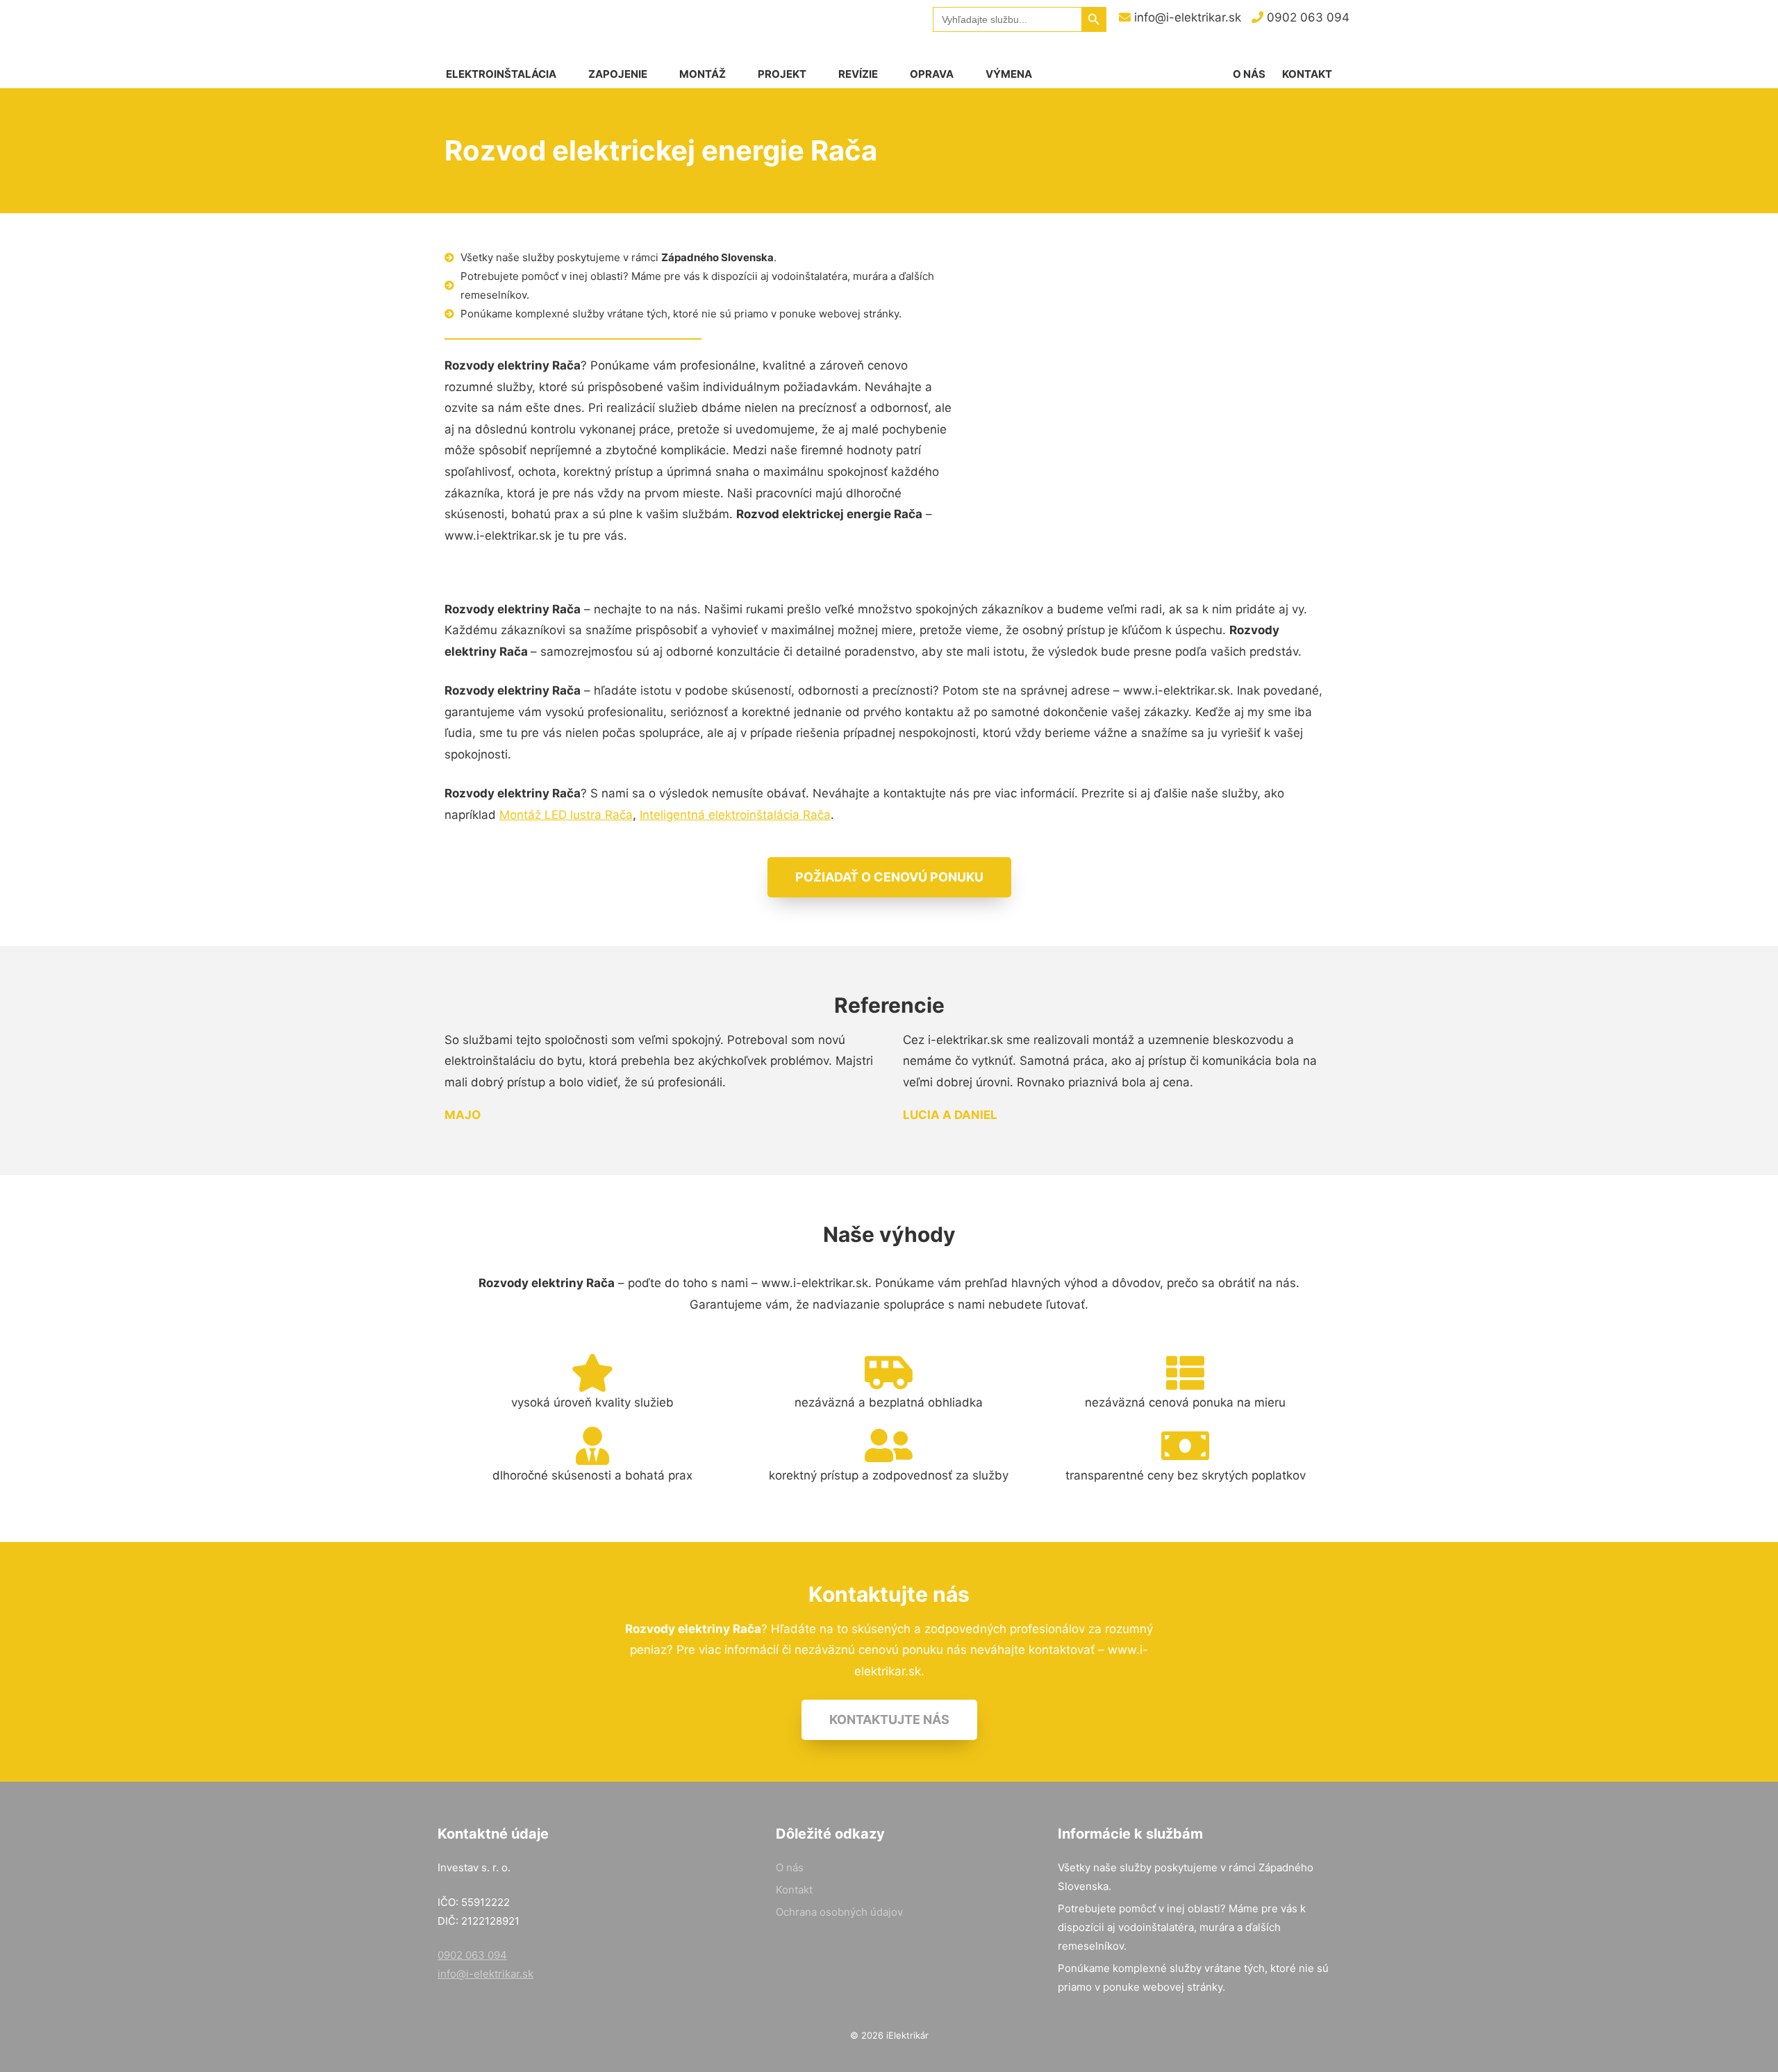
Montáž (703, 74)
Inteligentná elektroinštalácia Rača (735, 815)
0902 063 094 (1306, 17)
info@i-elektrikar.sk (1186, 17)
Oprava (932, 74)
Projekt (782, 74)
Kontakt (1307, 74)
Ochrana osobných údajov (839, 1912)
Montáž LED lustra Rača (566, 815)
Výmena (1009, 74)
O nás (1249, 74)
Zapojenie (618, 74)
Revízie (858, 74)
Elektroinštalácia (501, 74)
